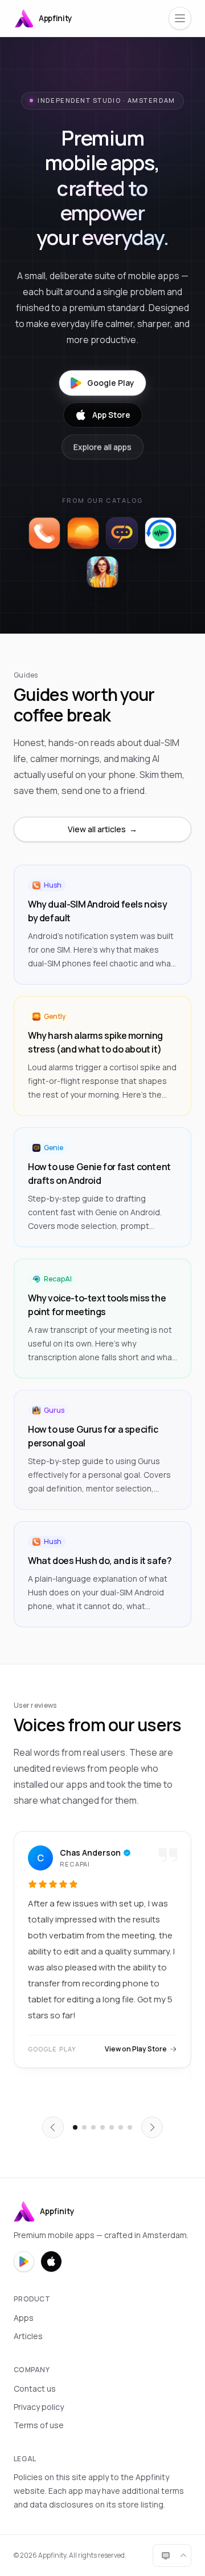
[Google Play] (24, 2261)
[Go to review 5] (112, 2127)
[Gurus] (102, 572)
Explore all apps (102, 447)
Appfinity (56, 18)
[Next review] (152, 2127)
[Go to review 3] (93, 2127)
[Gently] (83, 533)
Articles (28, 2336)
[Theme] (172, 2555)
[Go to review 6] (121, 2127)
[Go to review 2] (84, 2127)
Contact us (35, 2388)
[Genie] (122, 533)
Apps (24, 2318)
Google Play (111, 383)
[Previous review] (53, 2127)
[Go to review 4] (102, 2127)
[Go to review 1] (75, 2127)
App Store (111, 415)
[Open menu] (180, 18)
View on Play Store (136, 2049)
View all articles (102, 829)
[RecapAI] (161, 533)
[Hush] (44, 533)
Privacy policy (39, 2407)
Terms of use (39, 2425)
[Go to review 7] (130, 2127)
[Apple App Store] (51, 2261)
